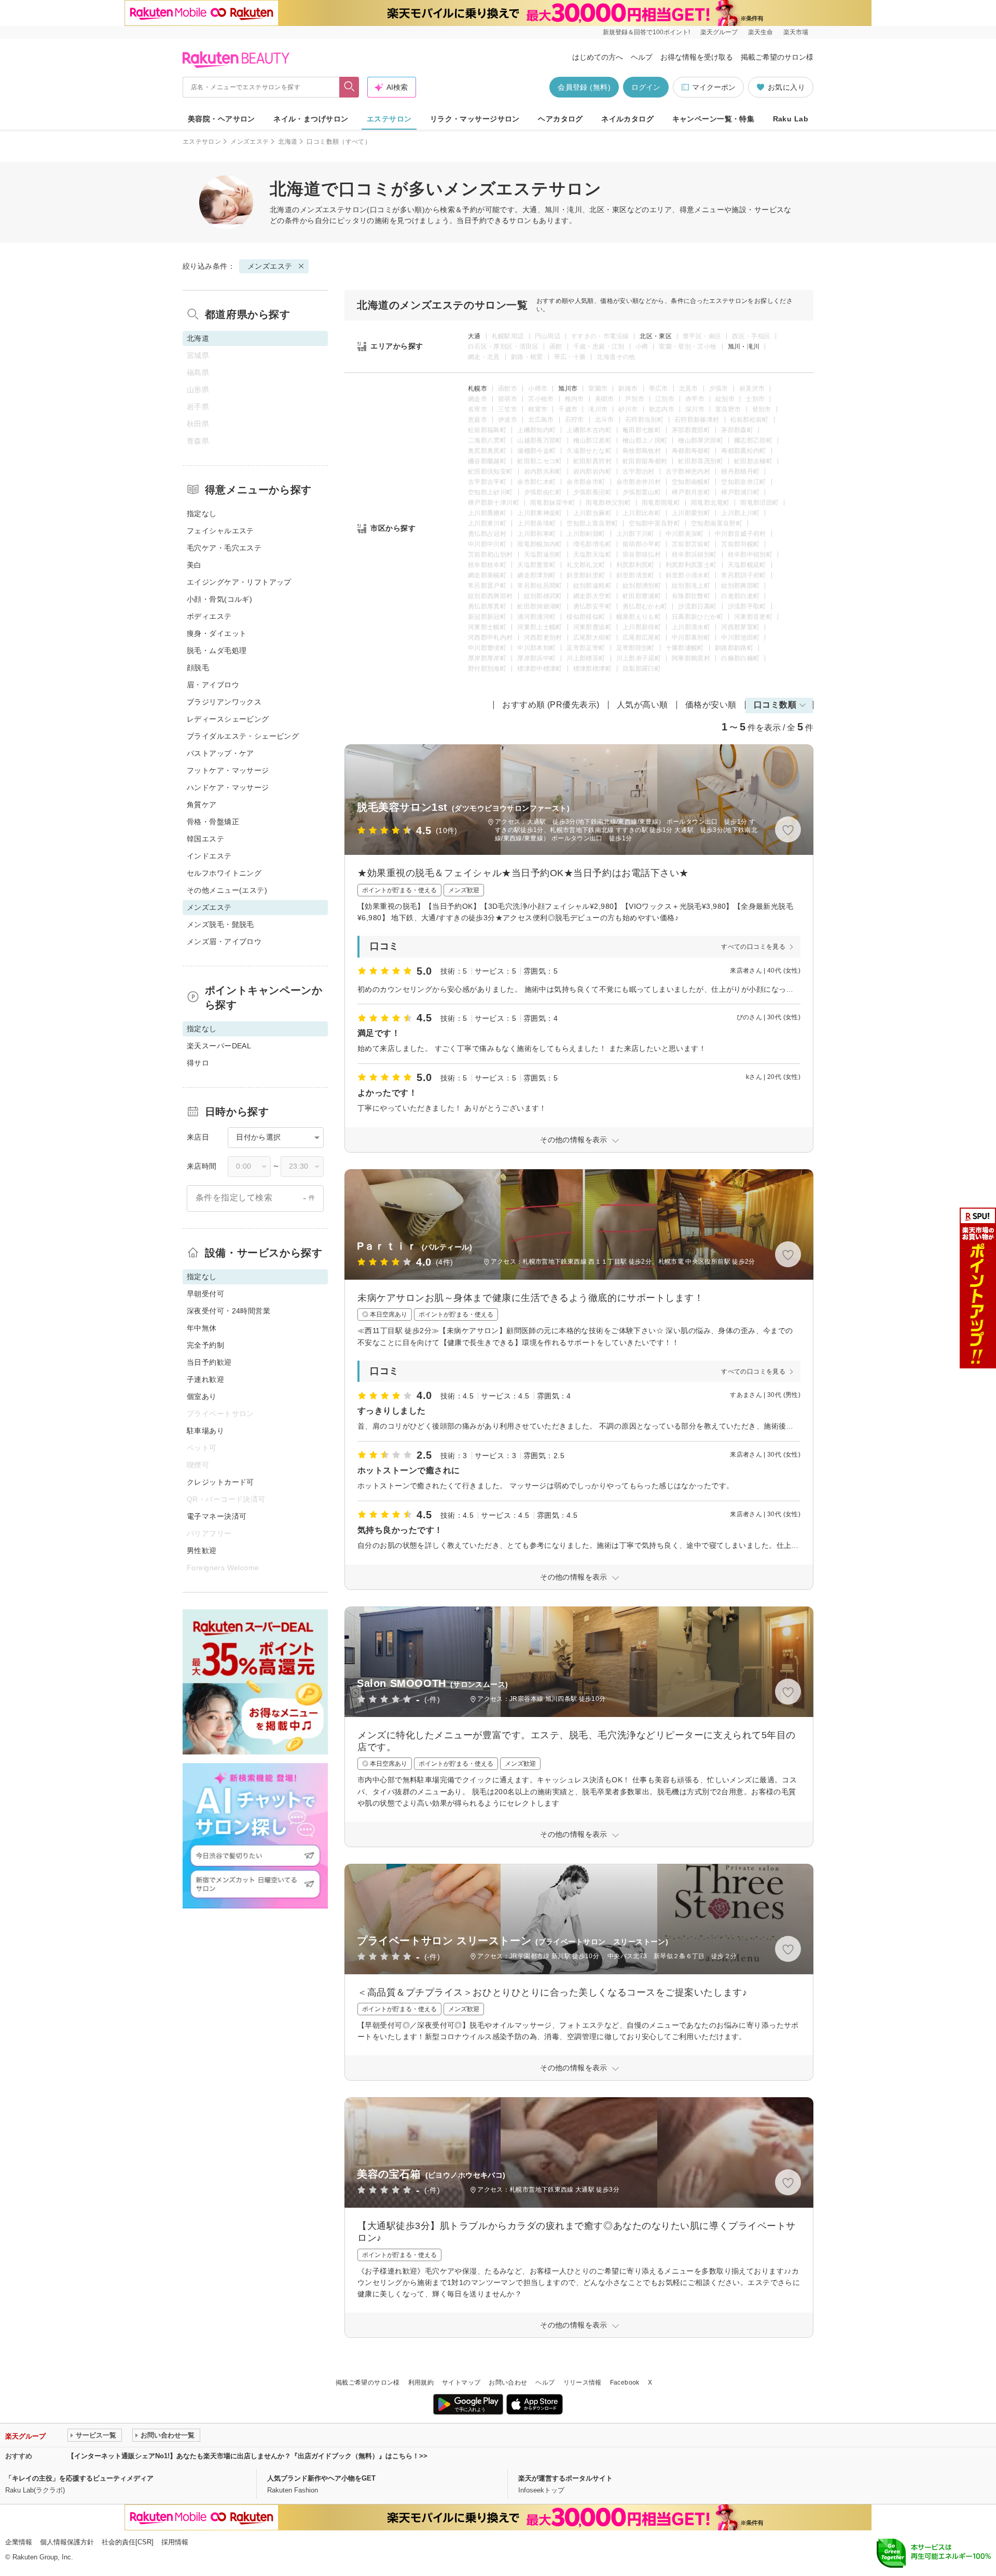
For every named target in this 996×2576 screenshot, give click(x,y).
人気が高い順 (642, 705)
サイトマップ (461, 2383)
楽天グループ (719, 32)
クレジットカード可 (220, 1482)
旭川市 (568, 389)
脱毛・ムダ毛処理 (217, 650)
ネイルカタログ (627, 119)
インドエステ (209, 856)
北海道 (288, 142)
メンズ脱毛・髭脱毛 (220, 924)
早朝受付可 (205, 1294)
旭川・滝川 (744, 347)
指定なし (202, 514)
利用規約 (421, 2383)
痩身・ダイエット (217, 633)
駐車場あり (205, 1431)
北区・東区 (656, 336)
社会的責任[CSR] (128, 2542)
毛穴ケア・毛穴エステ (224, 548)
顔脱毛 (198, 668)
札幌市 (478, 389)
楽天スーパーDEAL (219, 1046)
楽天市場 (796, 32)
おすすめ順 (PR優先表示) (551, 705)
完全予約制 (205, 1345)
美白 (194, 565)
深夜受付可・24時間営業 (229, 1311)
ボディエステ (209, 616)
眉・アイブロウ (213, 685)
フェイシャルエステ (220, 531)
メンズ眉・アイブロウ (224, 941)
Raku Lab (791, 119)
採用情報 (175, 2542)
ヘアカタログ (561, 119)
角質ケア (202, 805)
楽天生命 (760, 32)
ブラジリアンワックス (224, 702)
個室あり (202, 1396)
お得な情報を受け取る (697, 57)
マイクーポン (714, 87)
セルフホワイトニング (224, 873)
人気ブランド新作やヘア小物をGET (321, 2478)
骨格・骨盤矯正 (213, 822)
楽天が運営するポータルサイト (565, 2478)
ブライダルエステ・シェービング (243, 736)
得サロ (198, 1063)
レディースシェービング (228, 719)
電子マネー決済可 (217, 1516)
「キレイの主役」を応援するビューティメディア (79, 2478)
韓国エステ (205, 839)
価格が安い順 (711, 705)
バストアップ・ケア (220, 753)
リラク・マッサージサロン (475, 119)
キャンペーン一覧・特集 (714, 119)
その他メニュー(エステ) (227, 890)
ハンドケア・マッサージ (228, 787)
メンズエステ (250, 142)
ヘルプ (642, 57)
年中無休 (202, 1328)
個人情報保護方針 (67, 2542)
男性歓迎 (202, 1550)
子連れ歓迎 (205, 1379)
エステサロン (389, 119)
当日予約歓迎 (209, 1362)
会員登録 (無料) (584, 87)
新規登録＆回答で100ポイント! (646, 32)
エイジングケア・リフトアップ (239, 582)
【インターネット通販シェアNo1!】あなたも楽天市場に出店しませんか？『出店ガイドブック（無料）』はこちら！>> (247, 2456)
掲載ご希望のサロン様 (777, 57)
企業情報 (19, 2542)
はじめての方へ (598, 57)
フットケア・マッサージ (228, 770)
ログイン (646, 87)
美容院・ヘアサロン (222, 119)
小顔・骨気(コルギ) (219, 599)
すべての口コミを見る (753, 947)
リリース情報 (583, 2383)
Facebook (625, 2383)
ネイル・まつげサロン (311, 119)
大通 (474, 336)
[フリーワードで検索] (349, 87)
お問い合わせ (508, 2383)
